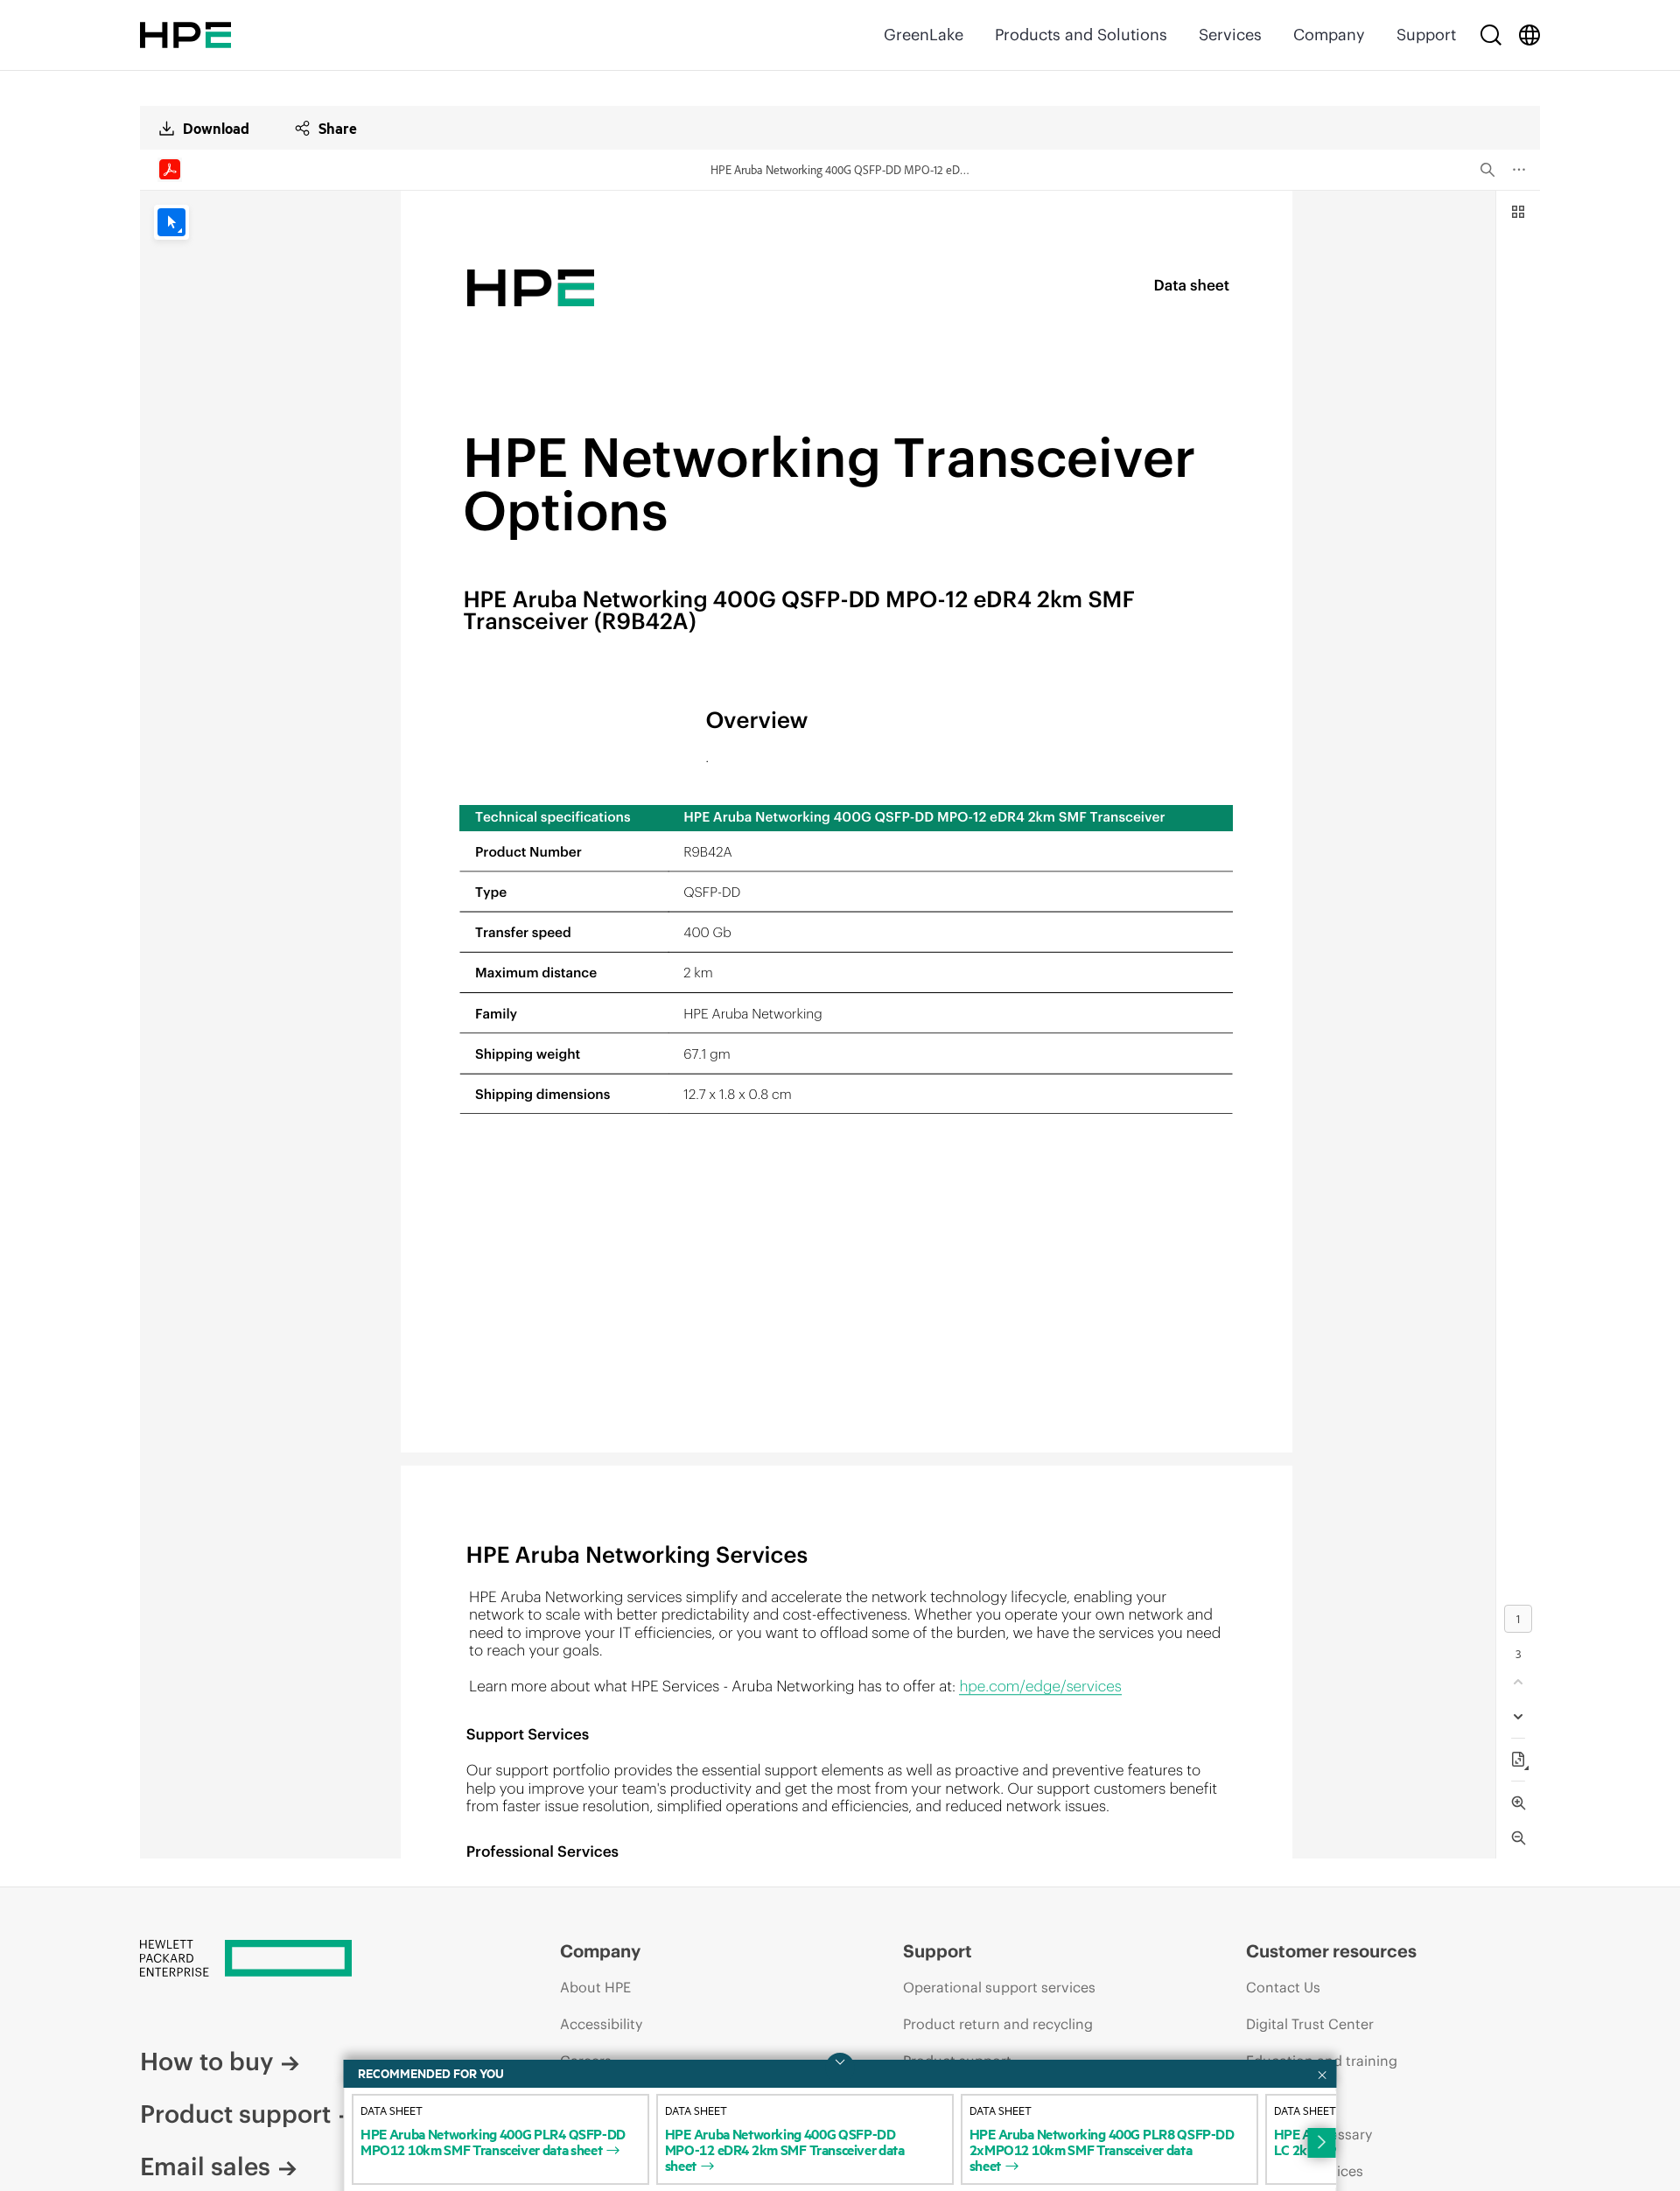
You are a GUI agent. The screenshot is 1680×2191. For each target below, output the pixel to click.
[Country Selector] (1529, 35)
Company (1329, 35)
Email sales (205, 2166)
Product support (235, 2114)
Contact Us (1283, 1987)
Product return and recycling (998, 2024)
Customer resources (1331, 1951)
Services (1230, 35)
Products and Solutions (1081, 35)
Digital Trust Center (1310, 2024)
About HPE (595, 1987)
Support (1426, 35)
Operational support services (999, 1987)
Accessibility (601, 2024)
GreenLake (924, 35)
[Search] (1491, 35)
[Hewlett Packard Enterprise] (185, 35)
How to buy (206, 2061)
